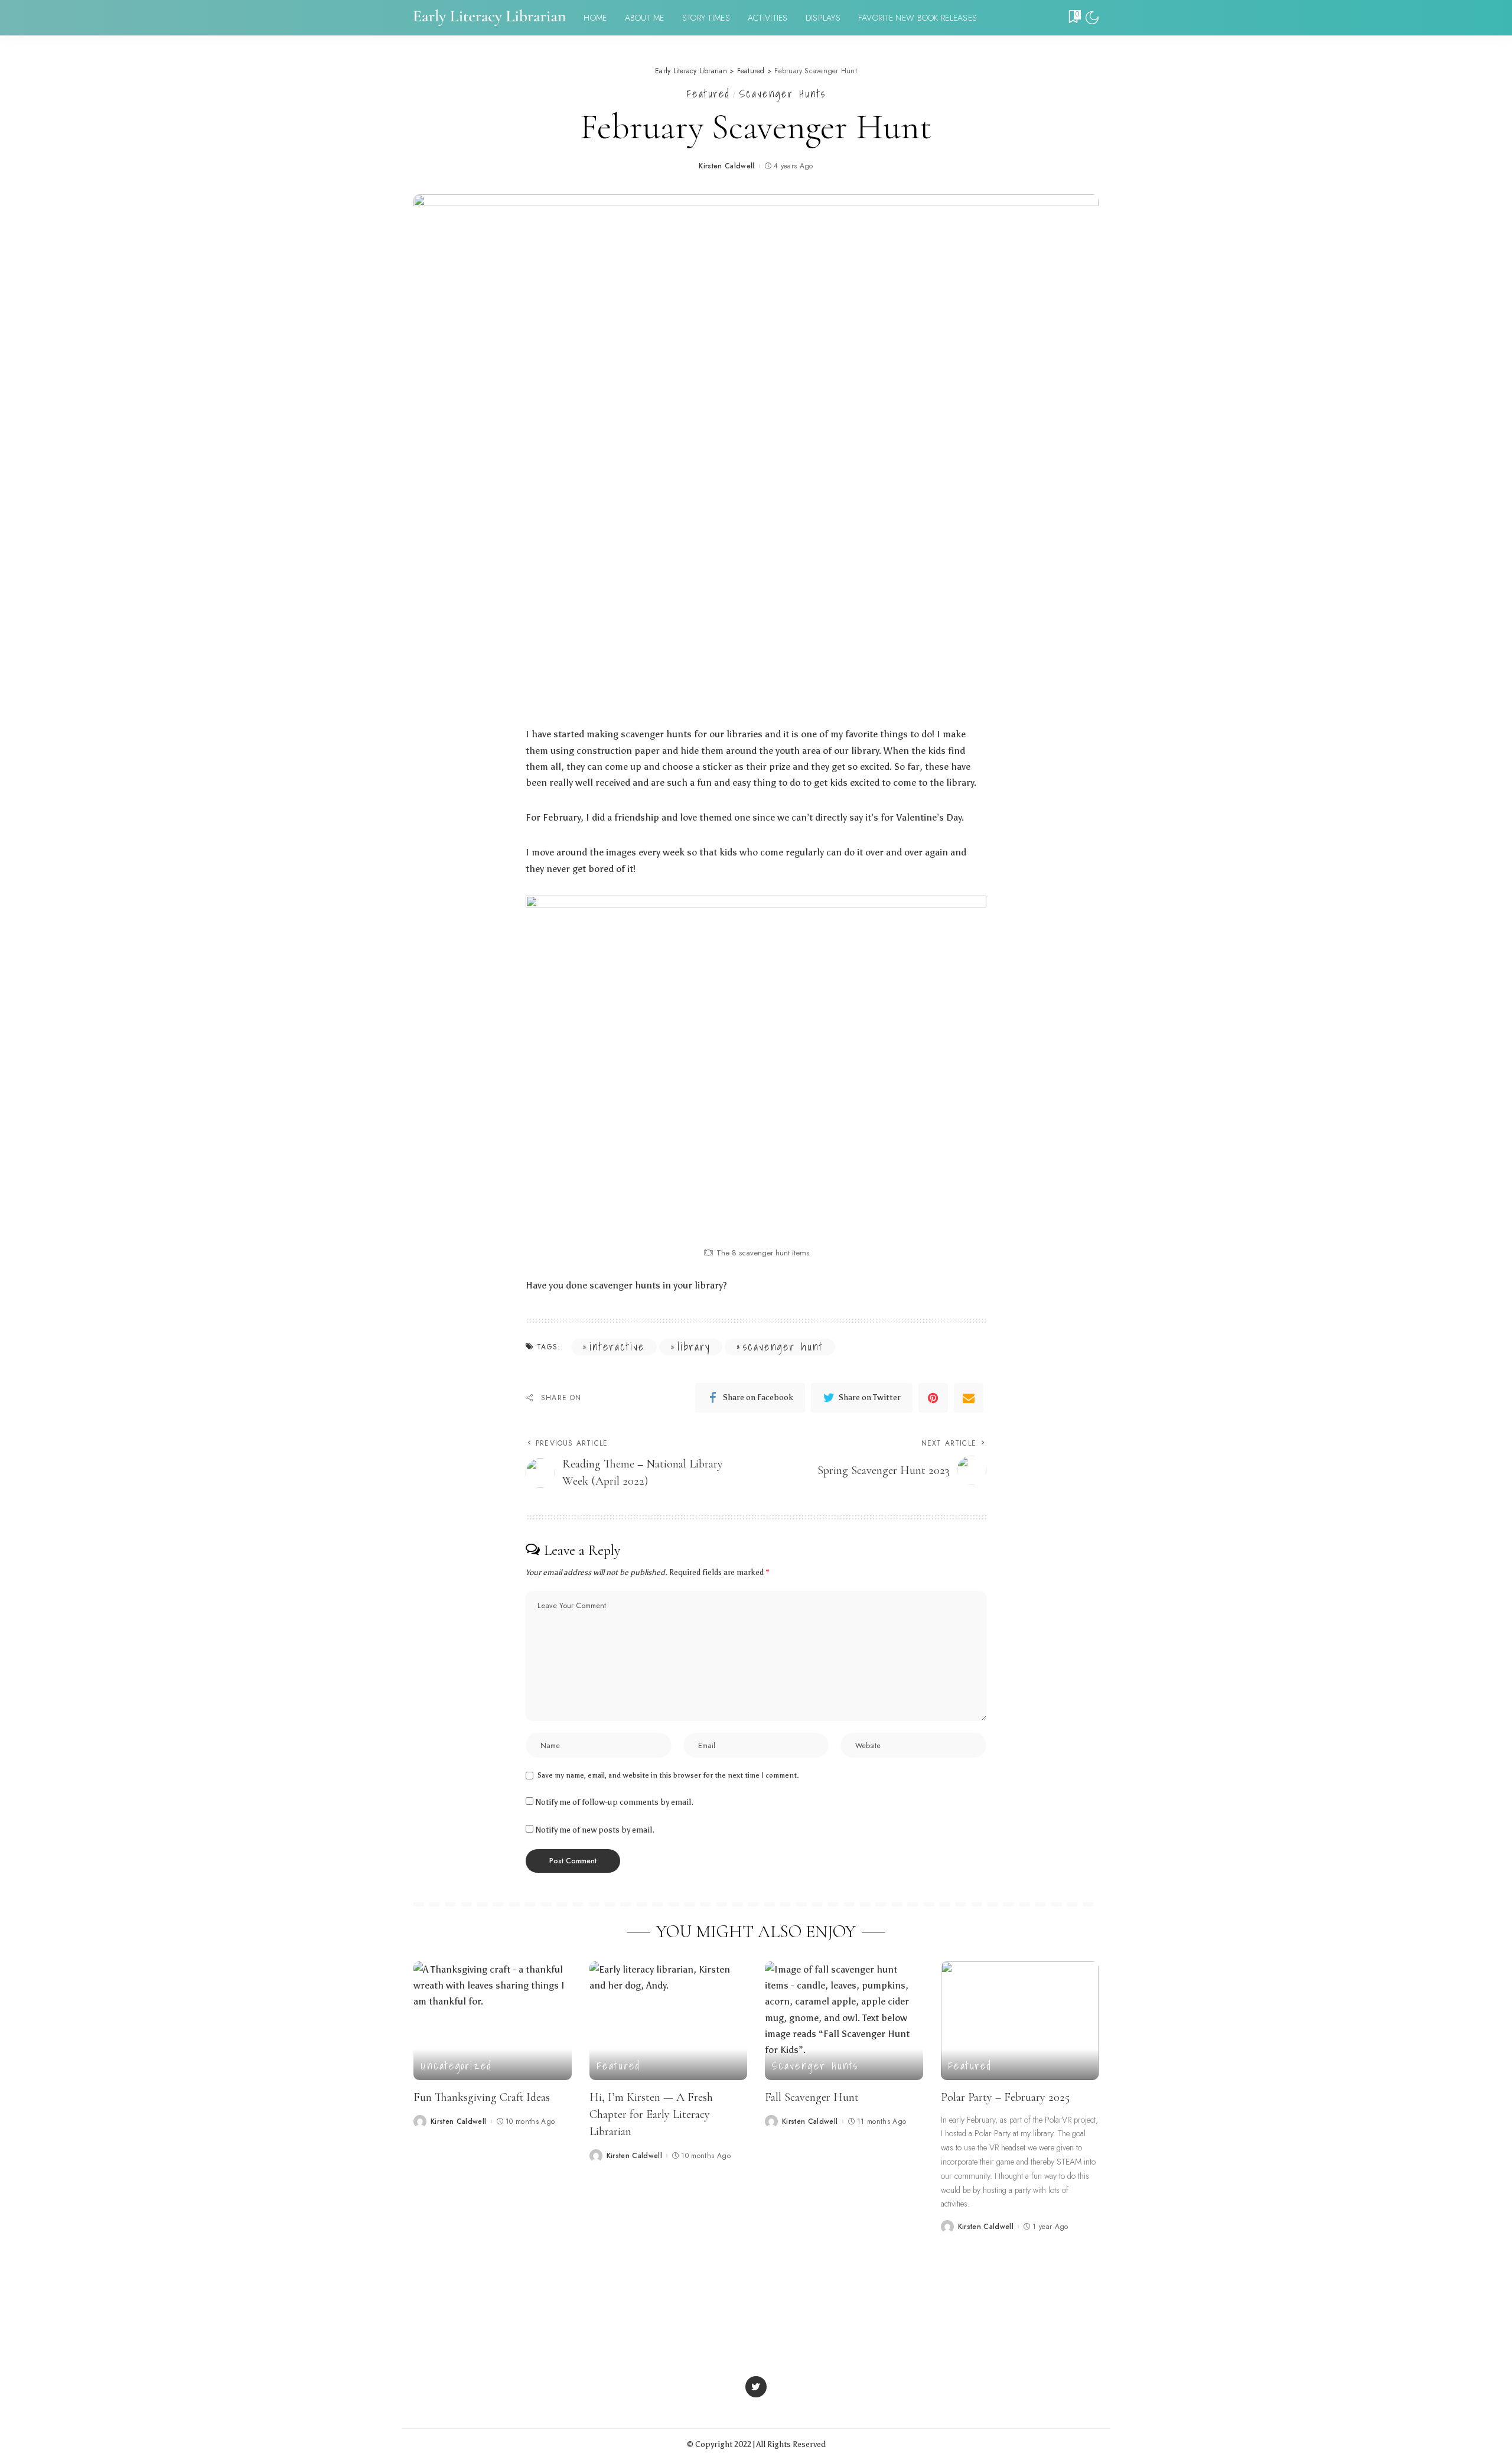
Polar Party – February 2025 (1005, 2097)
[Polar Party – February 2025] (1020, 2021)
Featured (708, 94)
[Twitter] (756, 2387)
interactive (617, 1347)
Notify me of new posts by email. (595, 1830)
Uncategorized (456, 2066)
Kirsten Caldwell (727, 166)
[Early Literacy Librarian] (490, 18)
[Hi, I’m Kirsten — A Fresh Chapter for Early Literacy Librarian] (669, 2021)
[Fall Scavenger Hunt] (844, 2021)
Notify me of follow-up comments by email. (615, 1802)
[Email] (969, 1398)
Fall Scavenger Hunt (812, 2097)
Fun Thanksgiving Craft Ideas (482, 2097)
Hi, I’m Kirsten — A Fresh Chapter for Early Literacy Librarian (651, 2114)
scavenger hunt (783, 1347)
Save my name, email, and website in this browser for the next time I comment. (668, 1775)
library (694, 1347)
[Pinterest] (933, 1398)
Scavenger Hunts (783, 94)
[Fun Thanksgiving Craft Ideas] (493, 2021)
